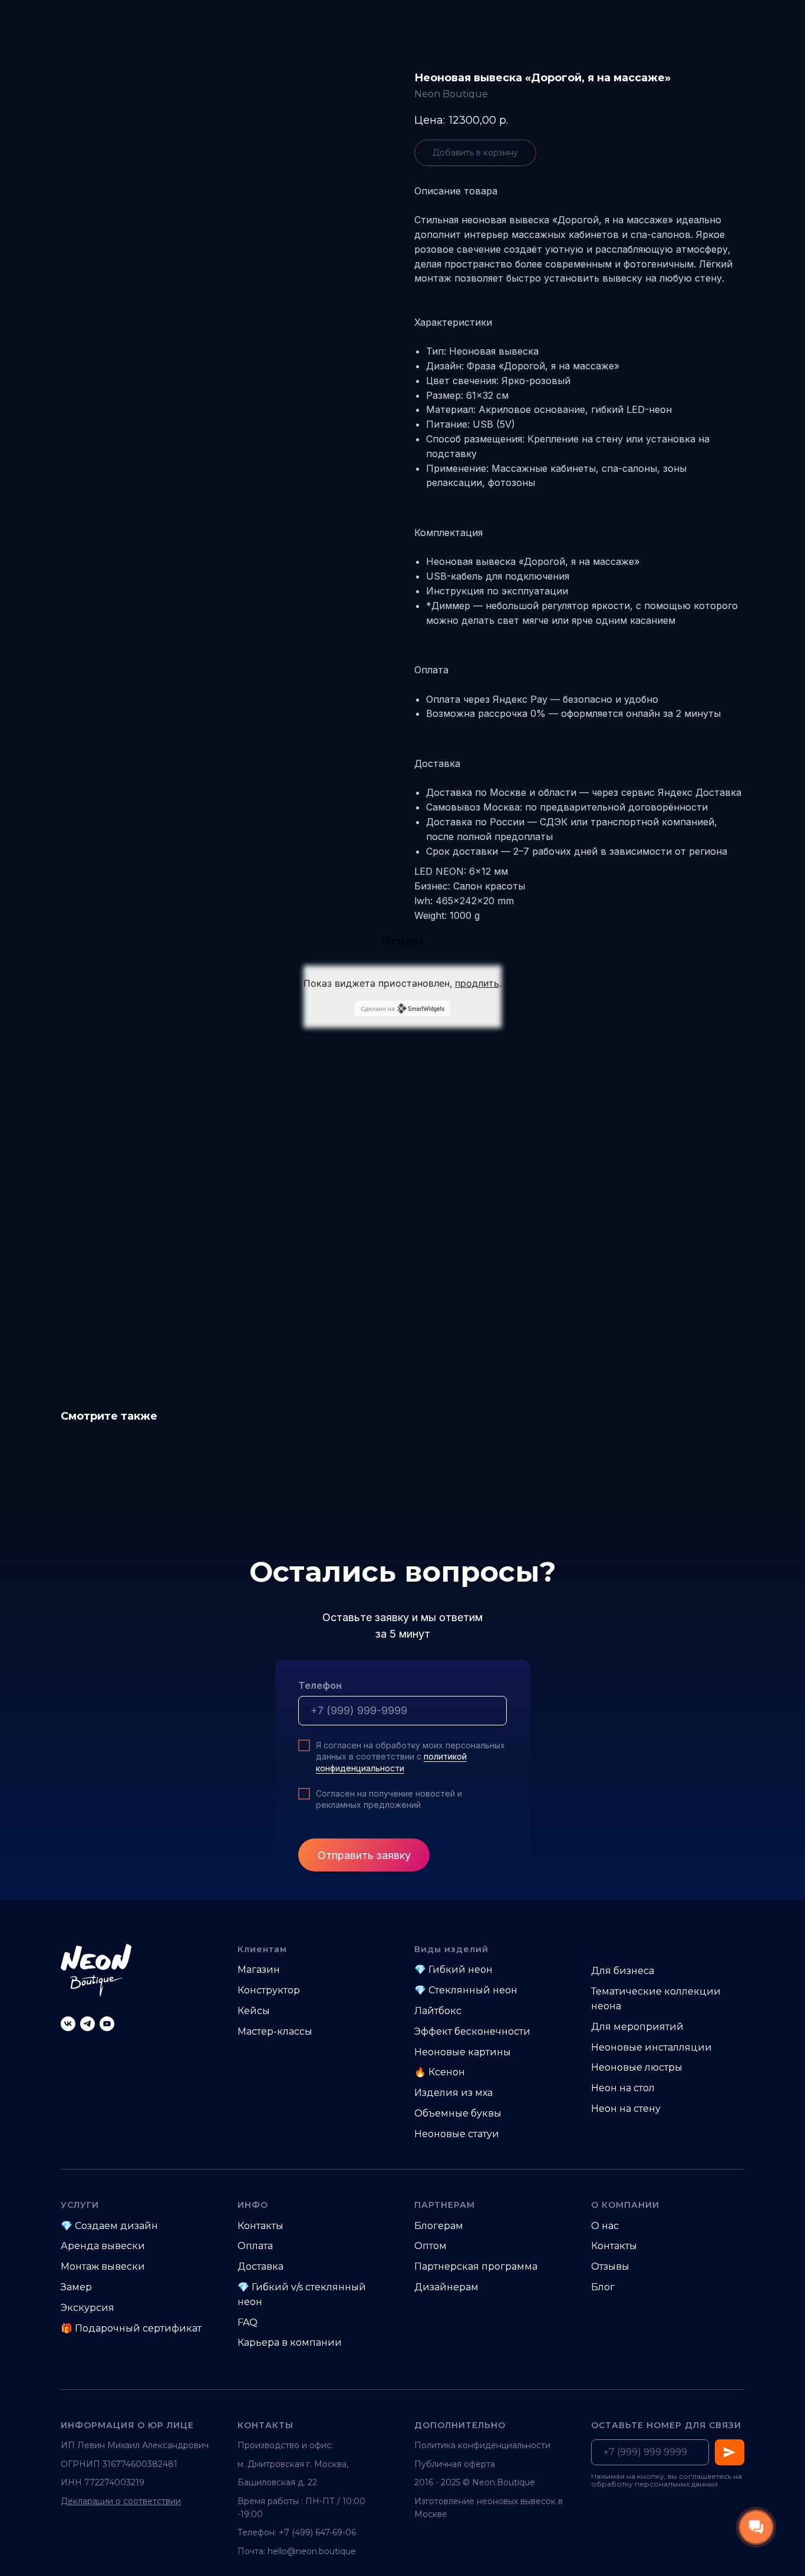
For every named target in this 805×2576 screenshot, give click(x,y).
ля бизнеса (627, 1971)
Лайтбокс (438, 2011)
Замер (76, 2287)
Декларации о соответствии (121, 2501)
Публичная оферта (455, 2464)
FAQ (248, 2322)
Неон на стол (623, 2088)
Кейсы (254, 2011)
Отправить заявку (364, 1855)
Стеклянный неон (473, 1990)
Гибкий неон (461, 1970)
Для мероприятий (637, 2027)
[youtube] (107, 2024)
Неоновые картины (463, 2052)
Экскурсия (88, 2308)
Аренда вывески (103, 2246)
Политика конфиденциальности (482, 2445)
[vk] (68, 2024)
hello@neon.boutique (312, 2551)
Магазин (259, 1970)
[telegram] (88, 2024)
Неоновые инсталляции (651, 2047)
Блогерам (439, 2226)
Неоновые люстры (637, 2067)
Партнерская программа (476, 2266)
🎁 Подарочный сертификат (131, 2328)
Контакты (260, 2226)
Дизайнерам (446, 2287)
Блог (603, 2287)
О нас (605, 2226)
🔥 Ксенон (440, 2072)
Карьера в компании (290, 2342)
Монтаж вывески (103, 2266)
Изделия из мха (453, 2093)
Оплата (255, 2246)
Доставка (260, 2266)
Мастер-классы (275, 2031)
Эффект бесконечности (472, 2031)
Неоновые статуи (457, 2134)
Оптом (430, 2246)
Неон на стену (626, 2109)
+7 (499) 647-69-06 (317, 2532)
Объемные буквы (458, 2113)
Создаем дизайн (116, 2226)
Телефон (320, 1685)
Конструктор (269, 1990)
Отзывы (610, 2266)
